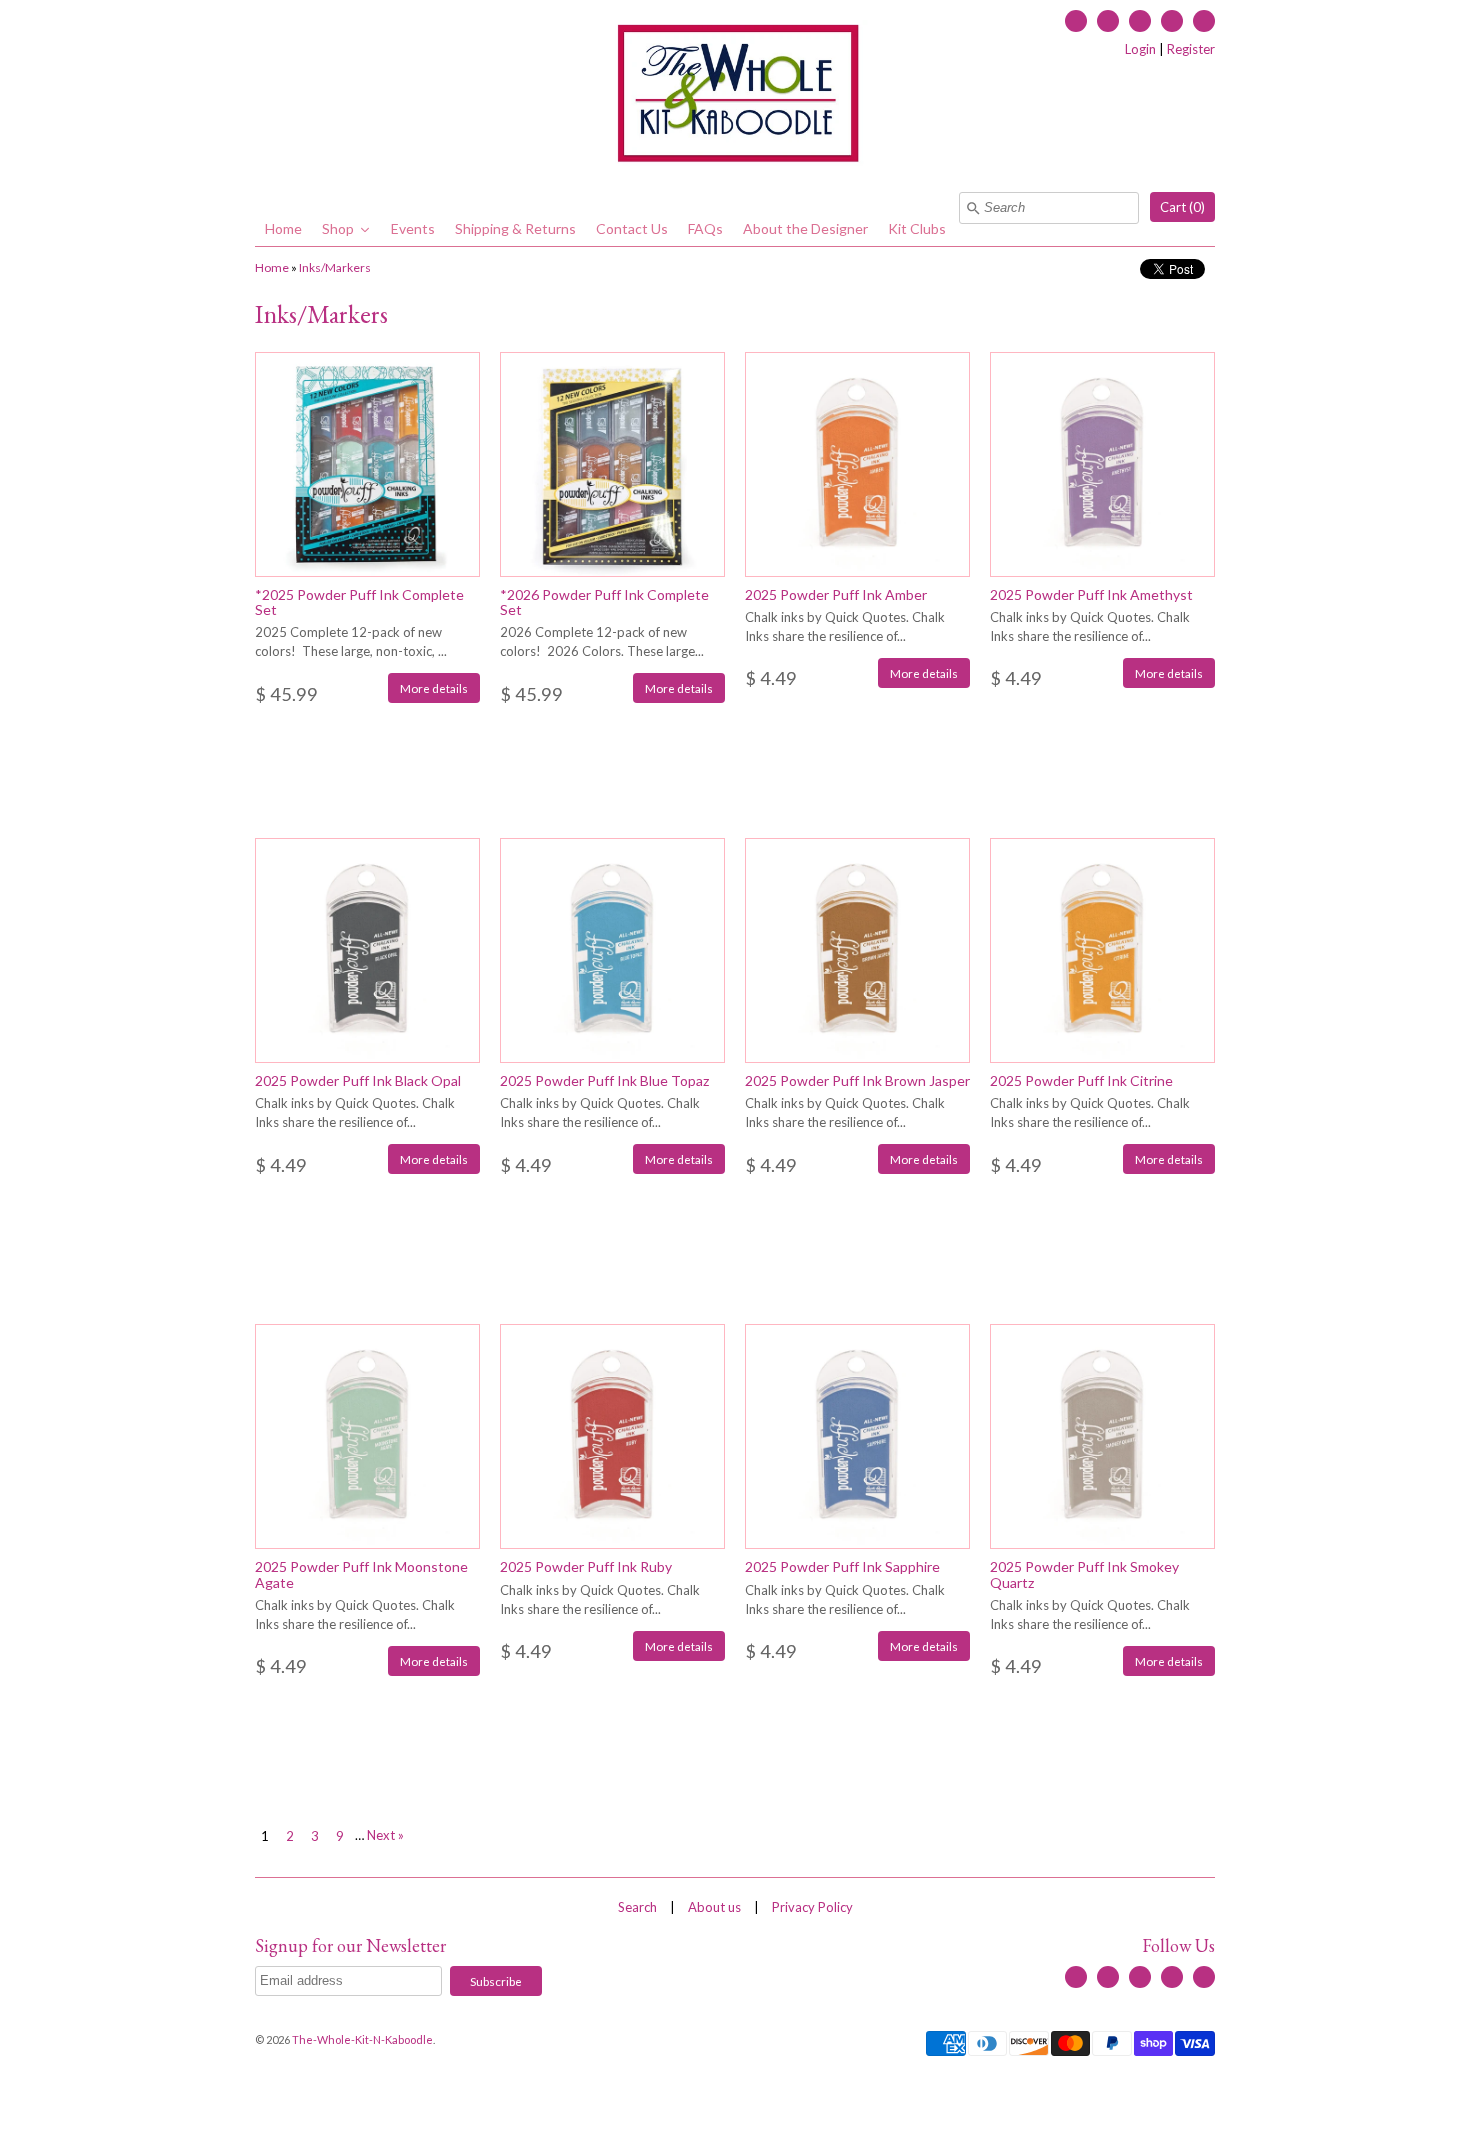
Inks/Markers (335, 267)
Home (272, 267)
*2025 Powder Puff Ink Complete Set (359, 602)
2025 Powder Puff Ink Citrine (1081, 1080)
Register (1191, 49)
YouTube (1140, 21)
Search (637, 1907)
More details (434, 688)
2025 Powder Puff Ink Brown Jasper (857, 1080)
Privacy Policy (812, 1907)
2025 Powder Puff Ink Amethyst (1091, 594)
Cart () (1182, 207)
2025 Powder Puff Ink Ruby (586, 1566)
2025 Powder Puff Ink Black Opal (358, 1080)
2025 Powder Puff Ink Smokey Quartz (1084, 1574)
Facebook (1076, 21)
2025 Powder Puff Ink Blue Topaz (604, 1080)
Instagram (1172, 21)
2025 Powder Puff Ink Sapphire (842, 1566)
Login (1140, 49)
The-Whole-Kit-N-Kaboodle (362, 2039)
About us (714, 1907)
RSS (1108, 21)
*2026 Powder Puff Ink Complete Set (604, 602)
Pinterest (1204, 21)
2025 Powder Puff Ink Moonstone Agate (361, 1574)
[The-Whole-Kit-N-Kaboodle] (735, 96)
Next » (385, 1835)
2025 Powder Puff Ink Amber (836, 594)
